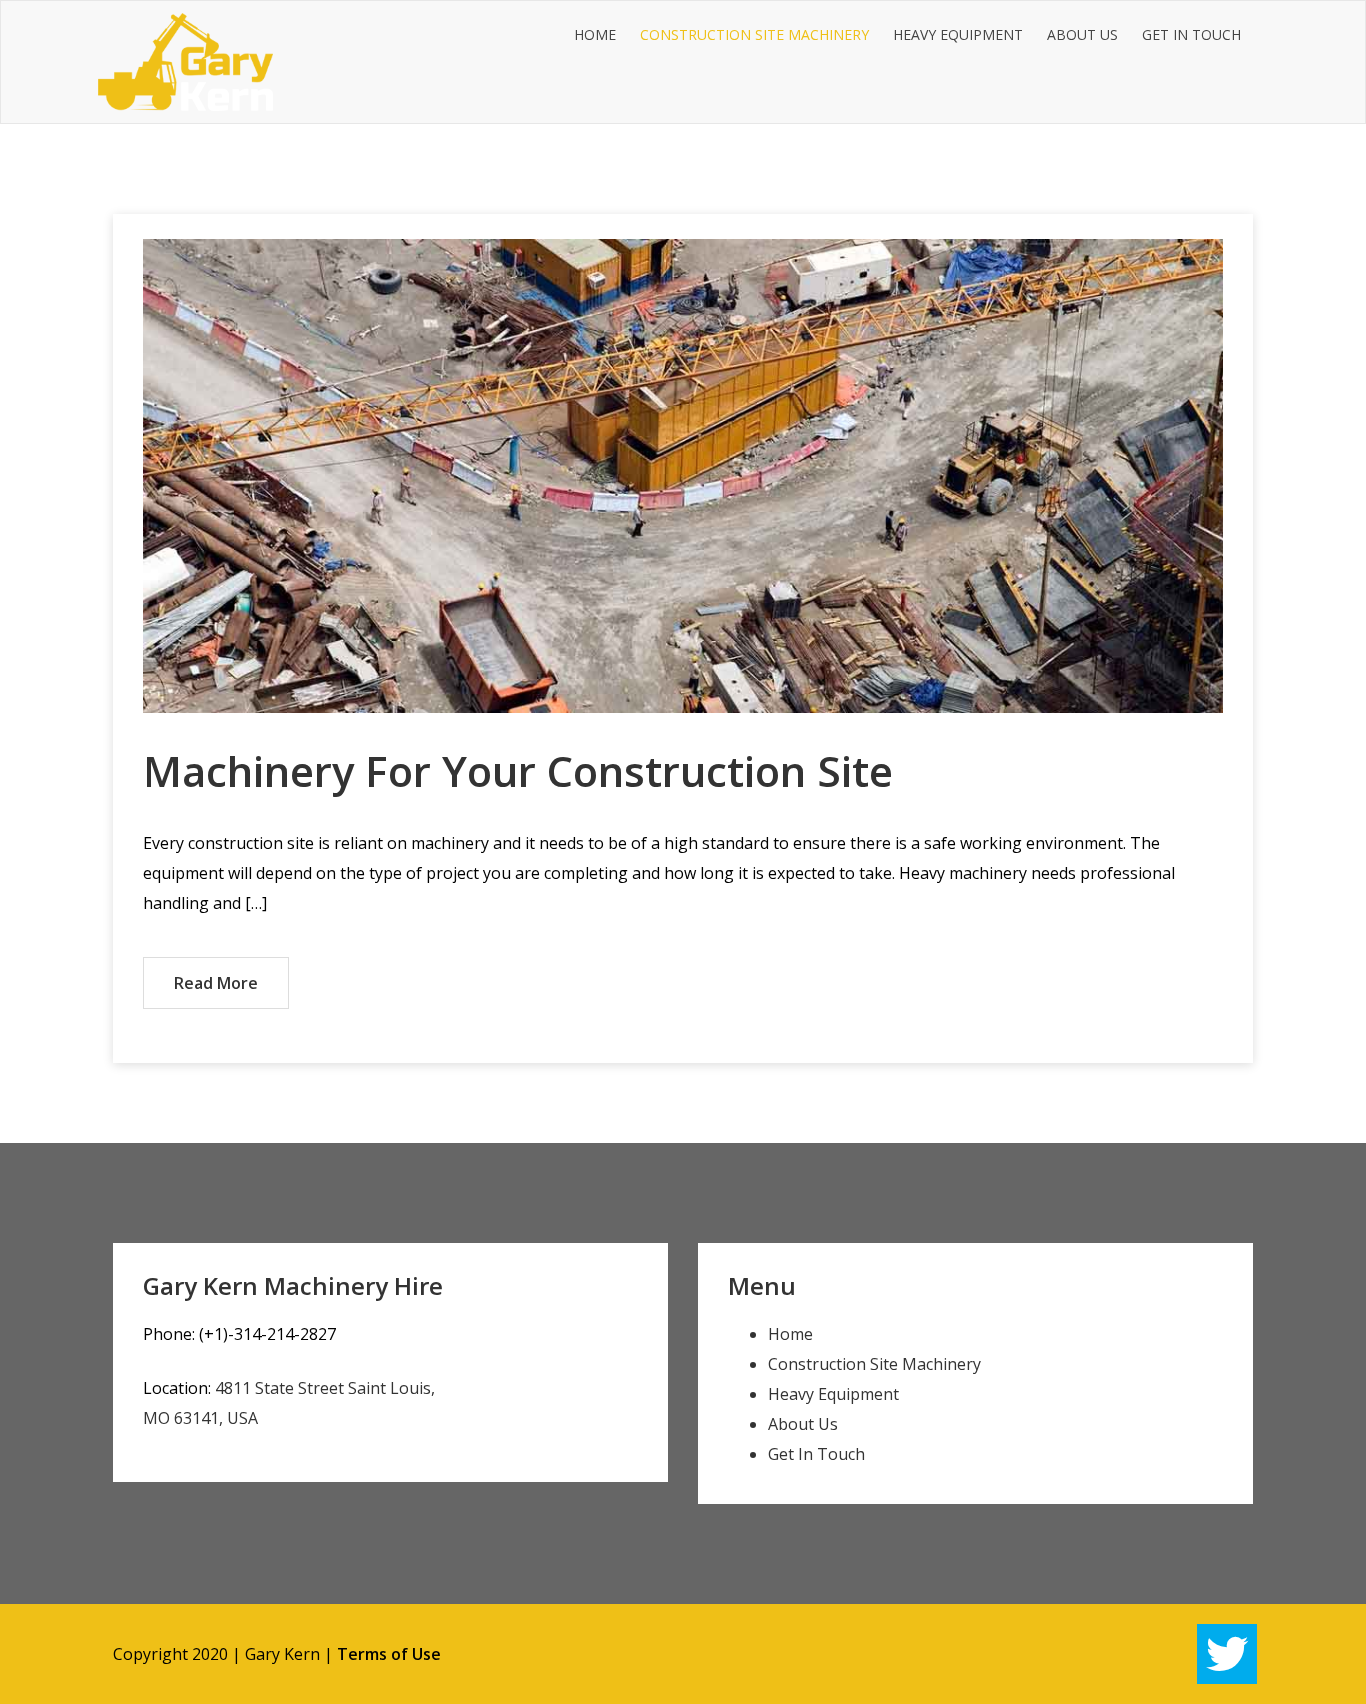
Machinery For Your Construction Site (518, 770)
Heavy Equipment (958, 34)
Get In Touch (1191, 34)
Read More (216, 983)
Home (595, 34)
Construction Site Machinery (754, 34)
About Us (1082, 34)
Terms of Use (389, 1654)
